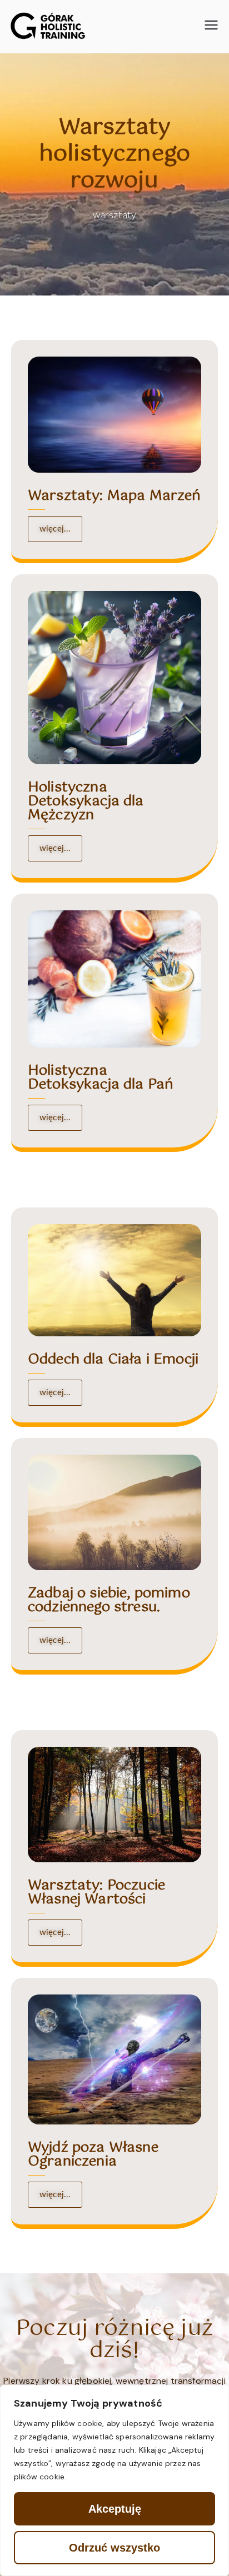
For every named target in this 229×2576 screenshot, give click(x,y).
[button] (55, 1640)
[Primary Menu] (211, 26)
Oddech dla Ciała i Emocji (113, 1360)
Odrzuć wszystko (114, 2548)
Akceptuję (115, 2509)
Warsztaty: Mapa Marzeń (114, 496)
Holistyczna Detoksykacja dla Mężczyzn (86, 801)
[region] (114, 2480)
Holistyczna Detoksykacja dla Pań (101, 1078)
